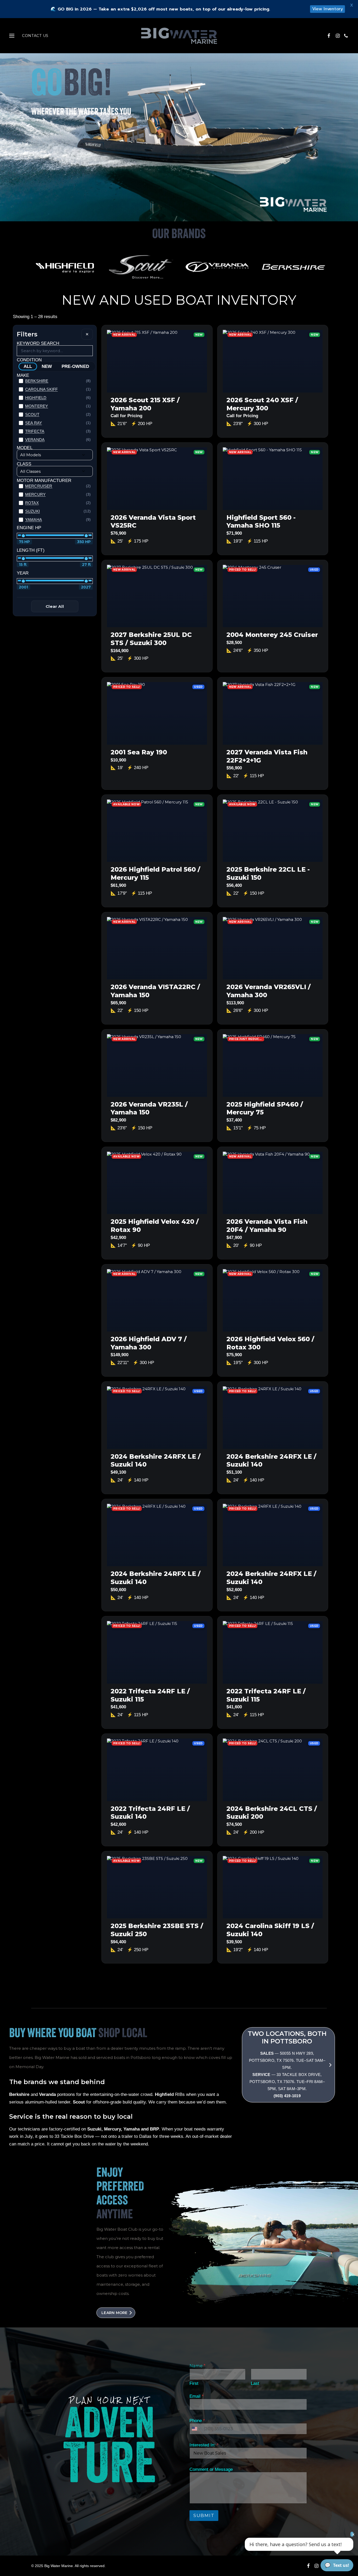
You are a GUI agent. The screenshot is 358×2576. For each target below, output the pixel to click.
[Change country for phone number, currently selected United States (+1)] (196, 2429)
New (47, 366)
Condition (29, 360)
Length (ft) (31, 550)
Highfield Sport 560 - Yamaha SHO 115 (261, 522)
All (28, 366)
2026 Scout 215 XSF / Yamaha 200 (145, 404)
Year (23, 573)
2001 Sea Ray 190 (139, 752)
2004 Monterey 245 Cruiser (272, 635)
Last (255, 2383)
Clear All (55, 606)
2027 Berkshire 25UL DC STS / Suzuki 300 (151, 639)
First (194, 2383)
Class (24, 464)
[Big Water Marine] (179, 36)
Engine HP (29, 528)
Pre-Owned (75, 366)
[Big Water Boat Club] (291, 2087)
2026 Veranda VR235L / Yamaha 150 (149, 1108)
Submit (204, 2515)
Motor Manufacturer (44, 480)
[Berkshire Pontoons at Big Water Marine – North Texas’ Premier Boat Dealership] (293, 267)
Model (25, 448)
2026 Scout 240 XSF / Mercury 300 (262, 404)
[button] (331, 36)
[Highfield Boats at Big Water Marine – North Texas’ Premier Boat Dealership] (65, 267)
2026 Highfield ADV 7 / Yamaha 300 (149, 1343)
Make (23, 375)
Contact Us (35, 36)
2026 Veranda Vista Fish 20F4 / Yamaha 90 (267, 1226)
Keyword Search (38, 343)
